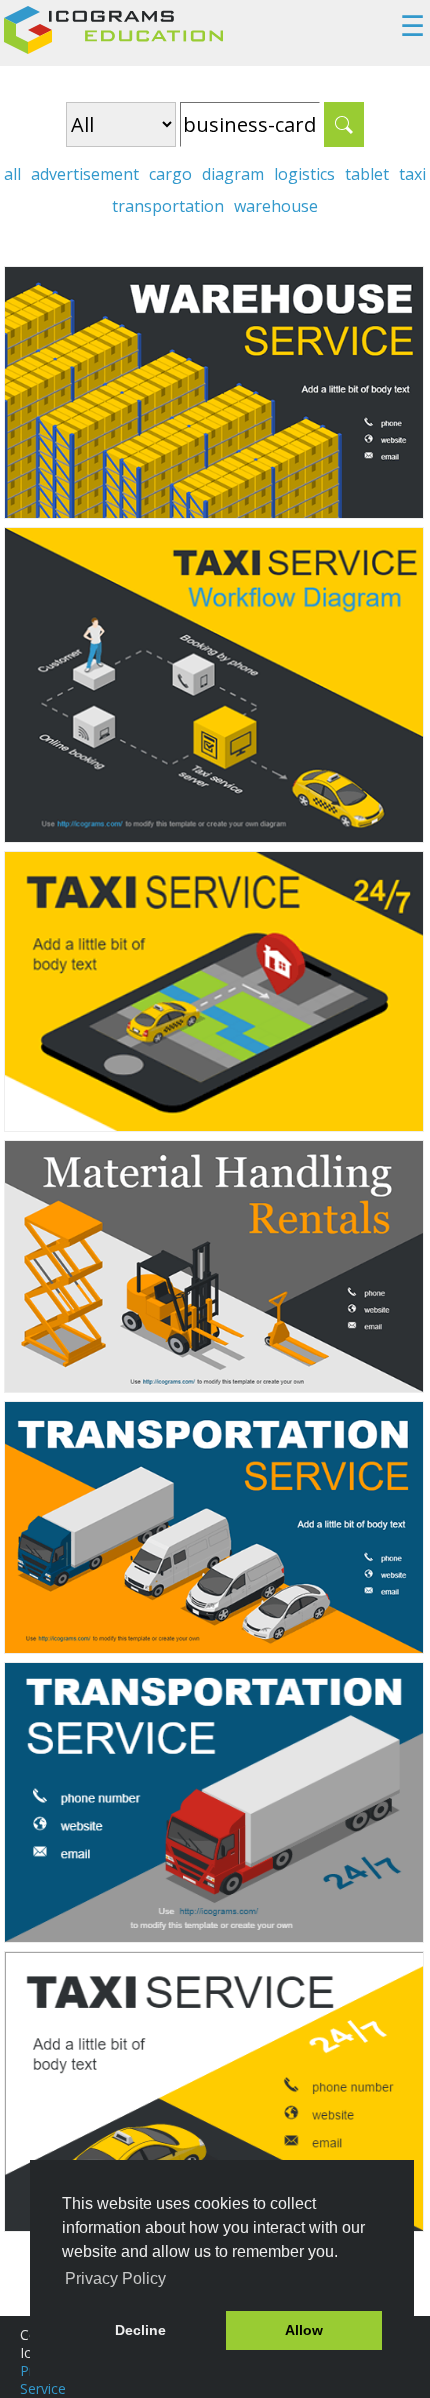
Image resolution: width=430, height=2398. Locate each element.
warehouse (276, 206)
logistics (304, 174)
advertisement (85, 174)
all (12, 174)
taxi (412, 174)
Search (344, 124)
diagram (233, 174)
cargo (170, 174)
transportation (168, 206)
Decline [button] (140, 2330)
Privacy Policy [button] (115, 2278)
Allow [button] (304, 2330)
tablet (367, 174)
